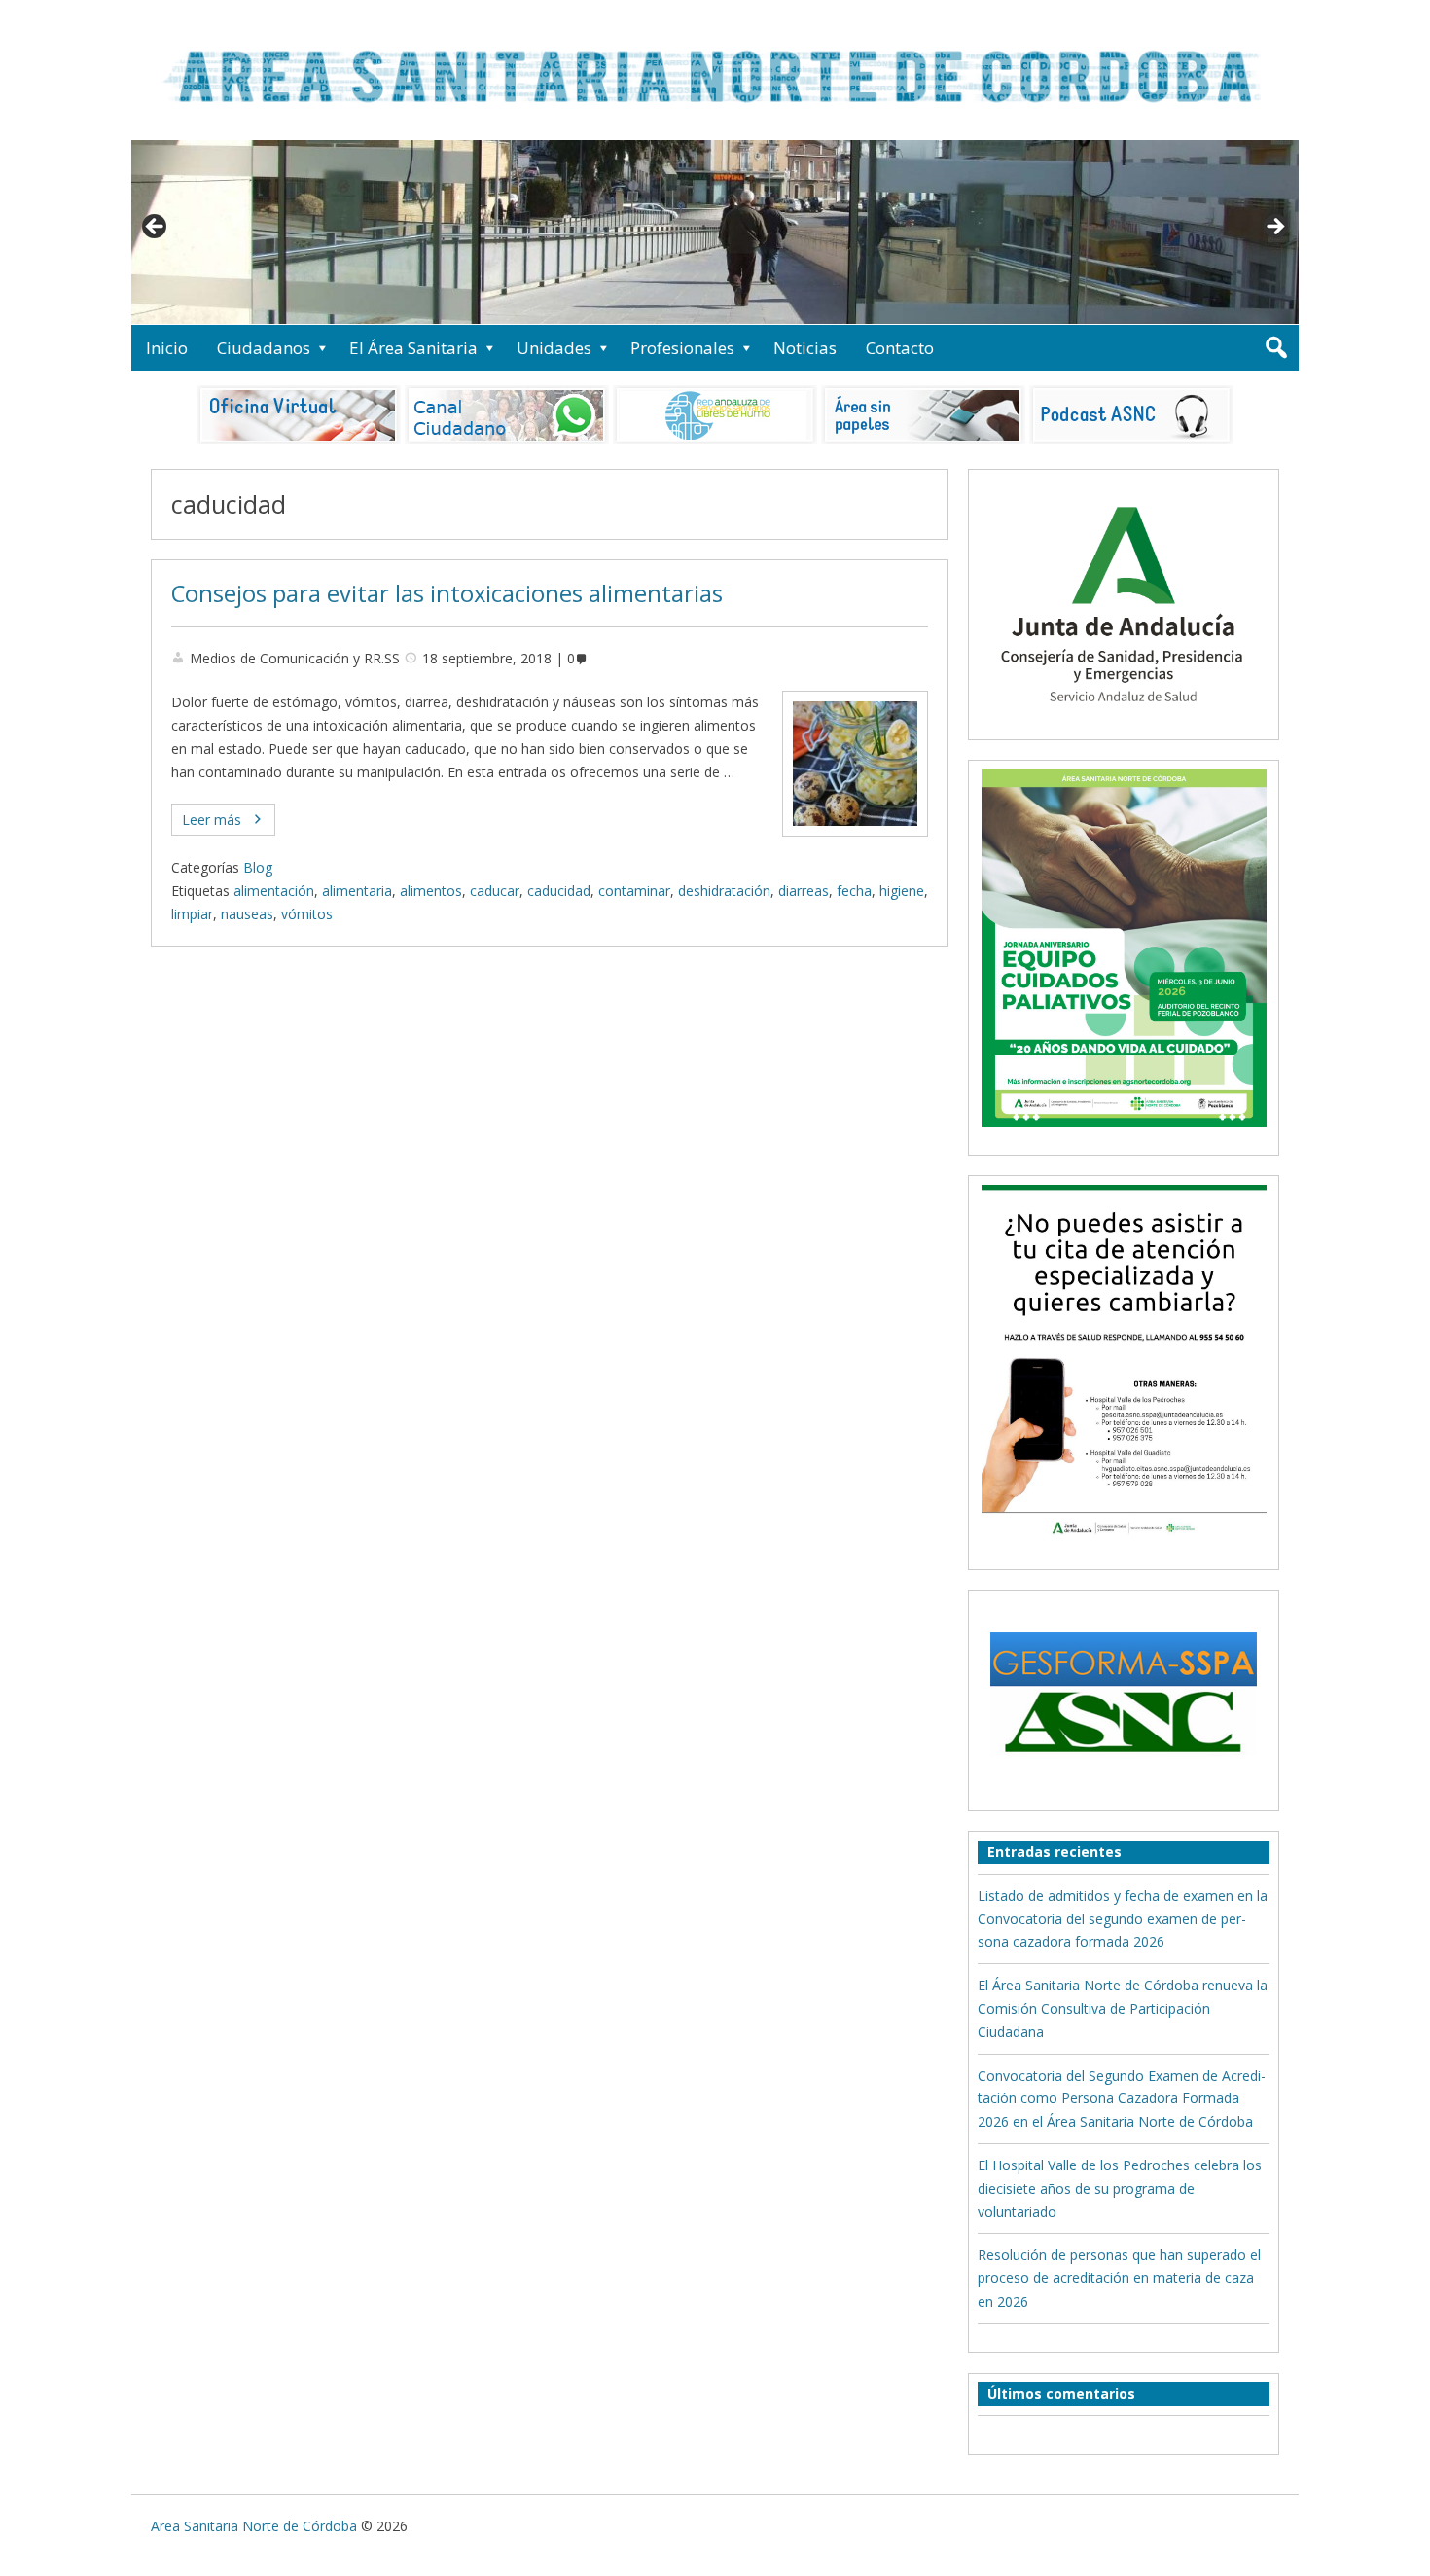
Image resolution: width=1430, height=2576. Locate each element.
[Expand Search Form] (1276, 348)
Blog (258, 867)
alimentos (431, 891)
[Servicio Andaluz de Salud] (1124, 719)
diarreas (804, 891)
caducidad (559, 891)
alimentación (274, 891)
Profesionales (682, 348)
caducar (495, 891)
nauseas (247, 914)
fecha (854, 891)
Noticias (805, 348)
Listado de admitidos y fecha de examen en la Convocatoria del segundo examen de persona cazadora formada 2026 (1123, 1919)
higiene (902, 891)
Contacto (900, 348)
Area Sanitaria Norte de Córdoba (254, 2526)
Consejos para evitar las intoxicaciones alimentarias (447, 593)
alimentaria (357, 891)
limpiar (192, 914)
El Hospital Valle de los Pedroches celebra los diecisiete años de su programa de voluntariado (1120, 2188)
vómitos (307, 914)
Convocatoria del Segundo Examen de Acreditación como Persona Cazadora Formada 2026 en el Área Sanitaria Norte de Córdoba (1122, 2099)
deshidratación (724, 891)
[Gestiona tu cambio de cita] (1124, 948)
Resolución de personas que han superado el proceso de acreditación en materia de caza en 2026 (1119, 2278)
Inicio (167, 348)
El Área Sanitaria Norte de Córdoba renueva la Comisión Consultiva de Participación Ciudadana (1123, 2008)
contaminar (634, 891)
